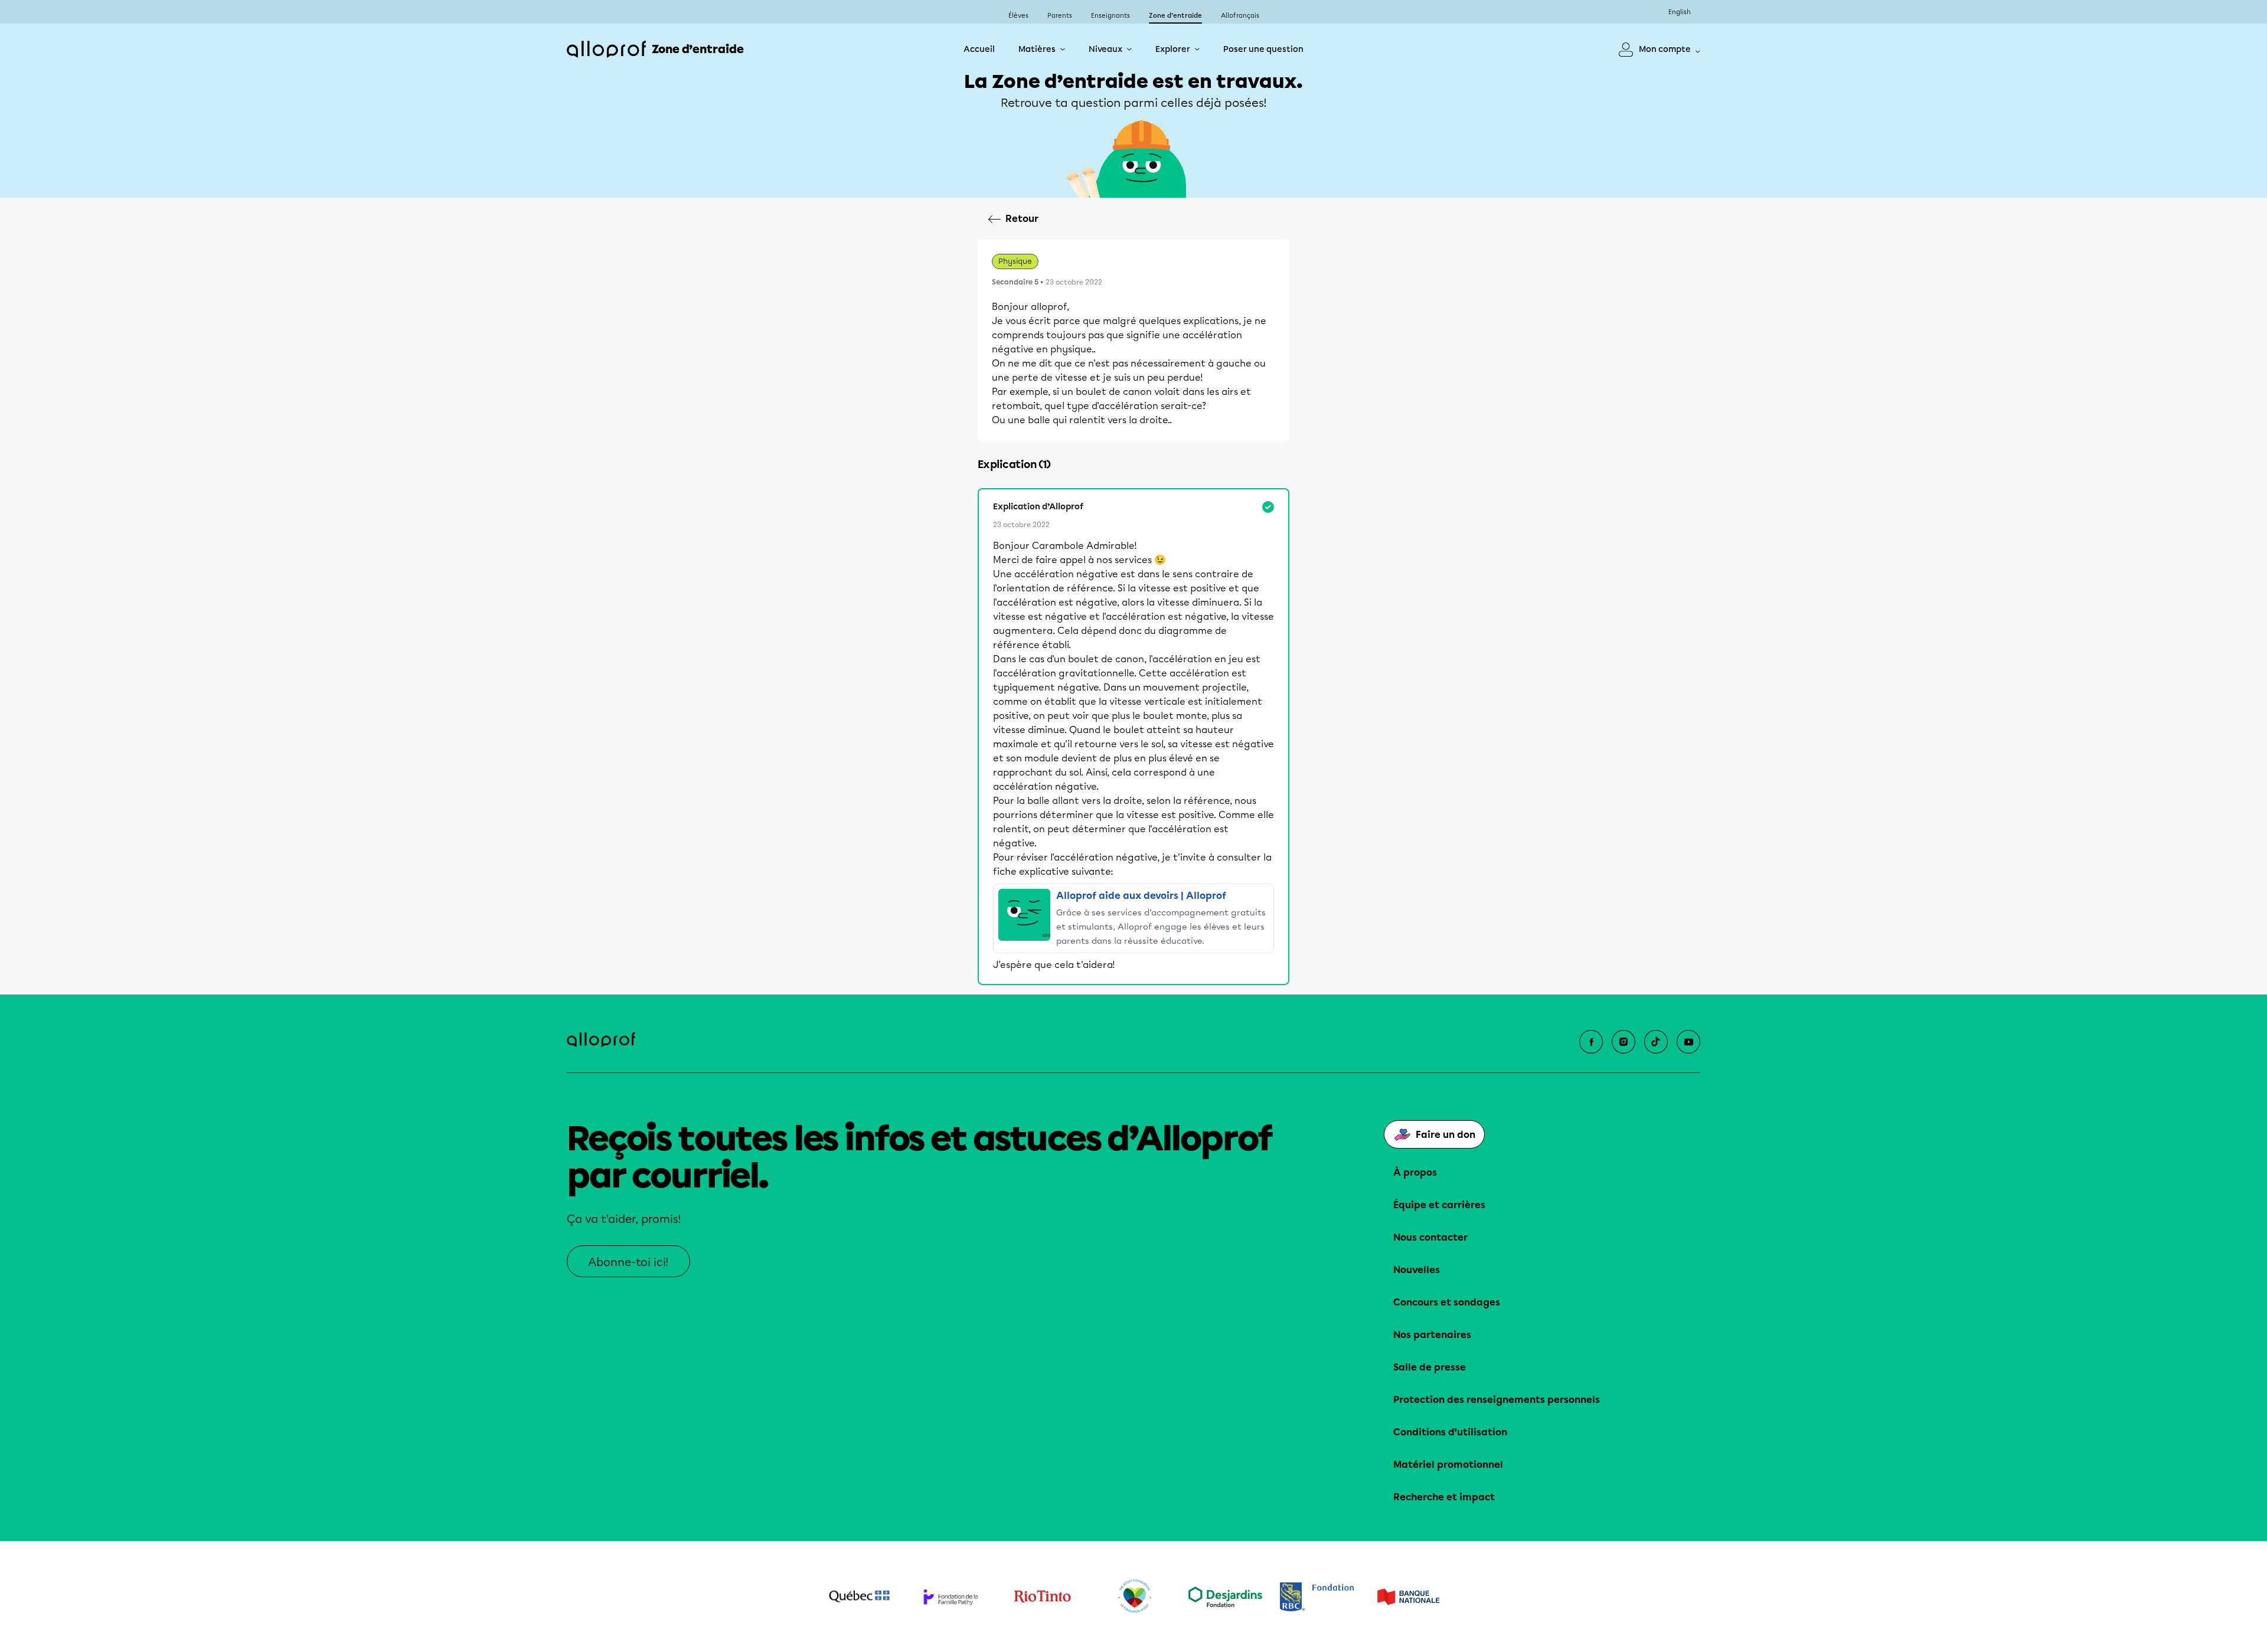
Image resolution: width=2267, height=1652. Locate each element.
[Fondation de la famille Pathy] (951, 1597)
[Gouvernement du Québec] (859, 1597)
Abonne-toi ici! (628, 1262)
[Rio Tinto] (1042, 1597)
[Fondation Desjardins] (1225, 1597)
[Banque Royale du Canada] (1317, 1597)
